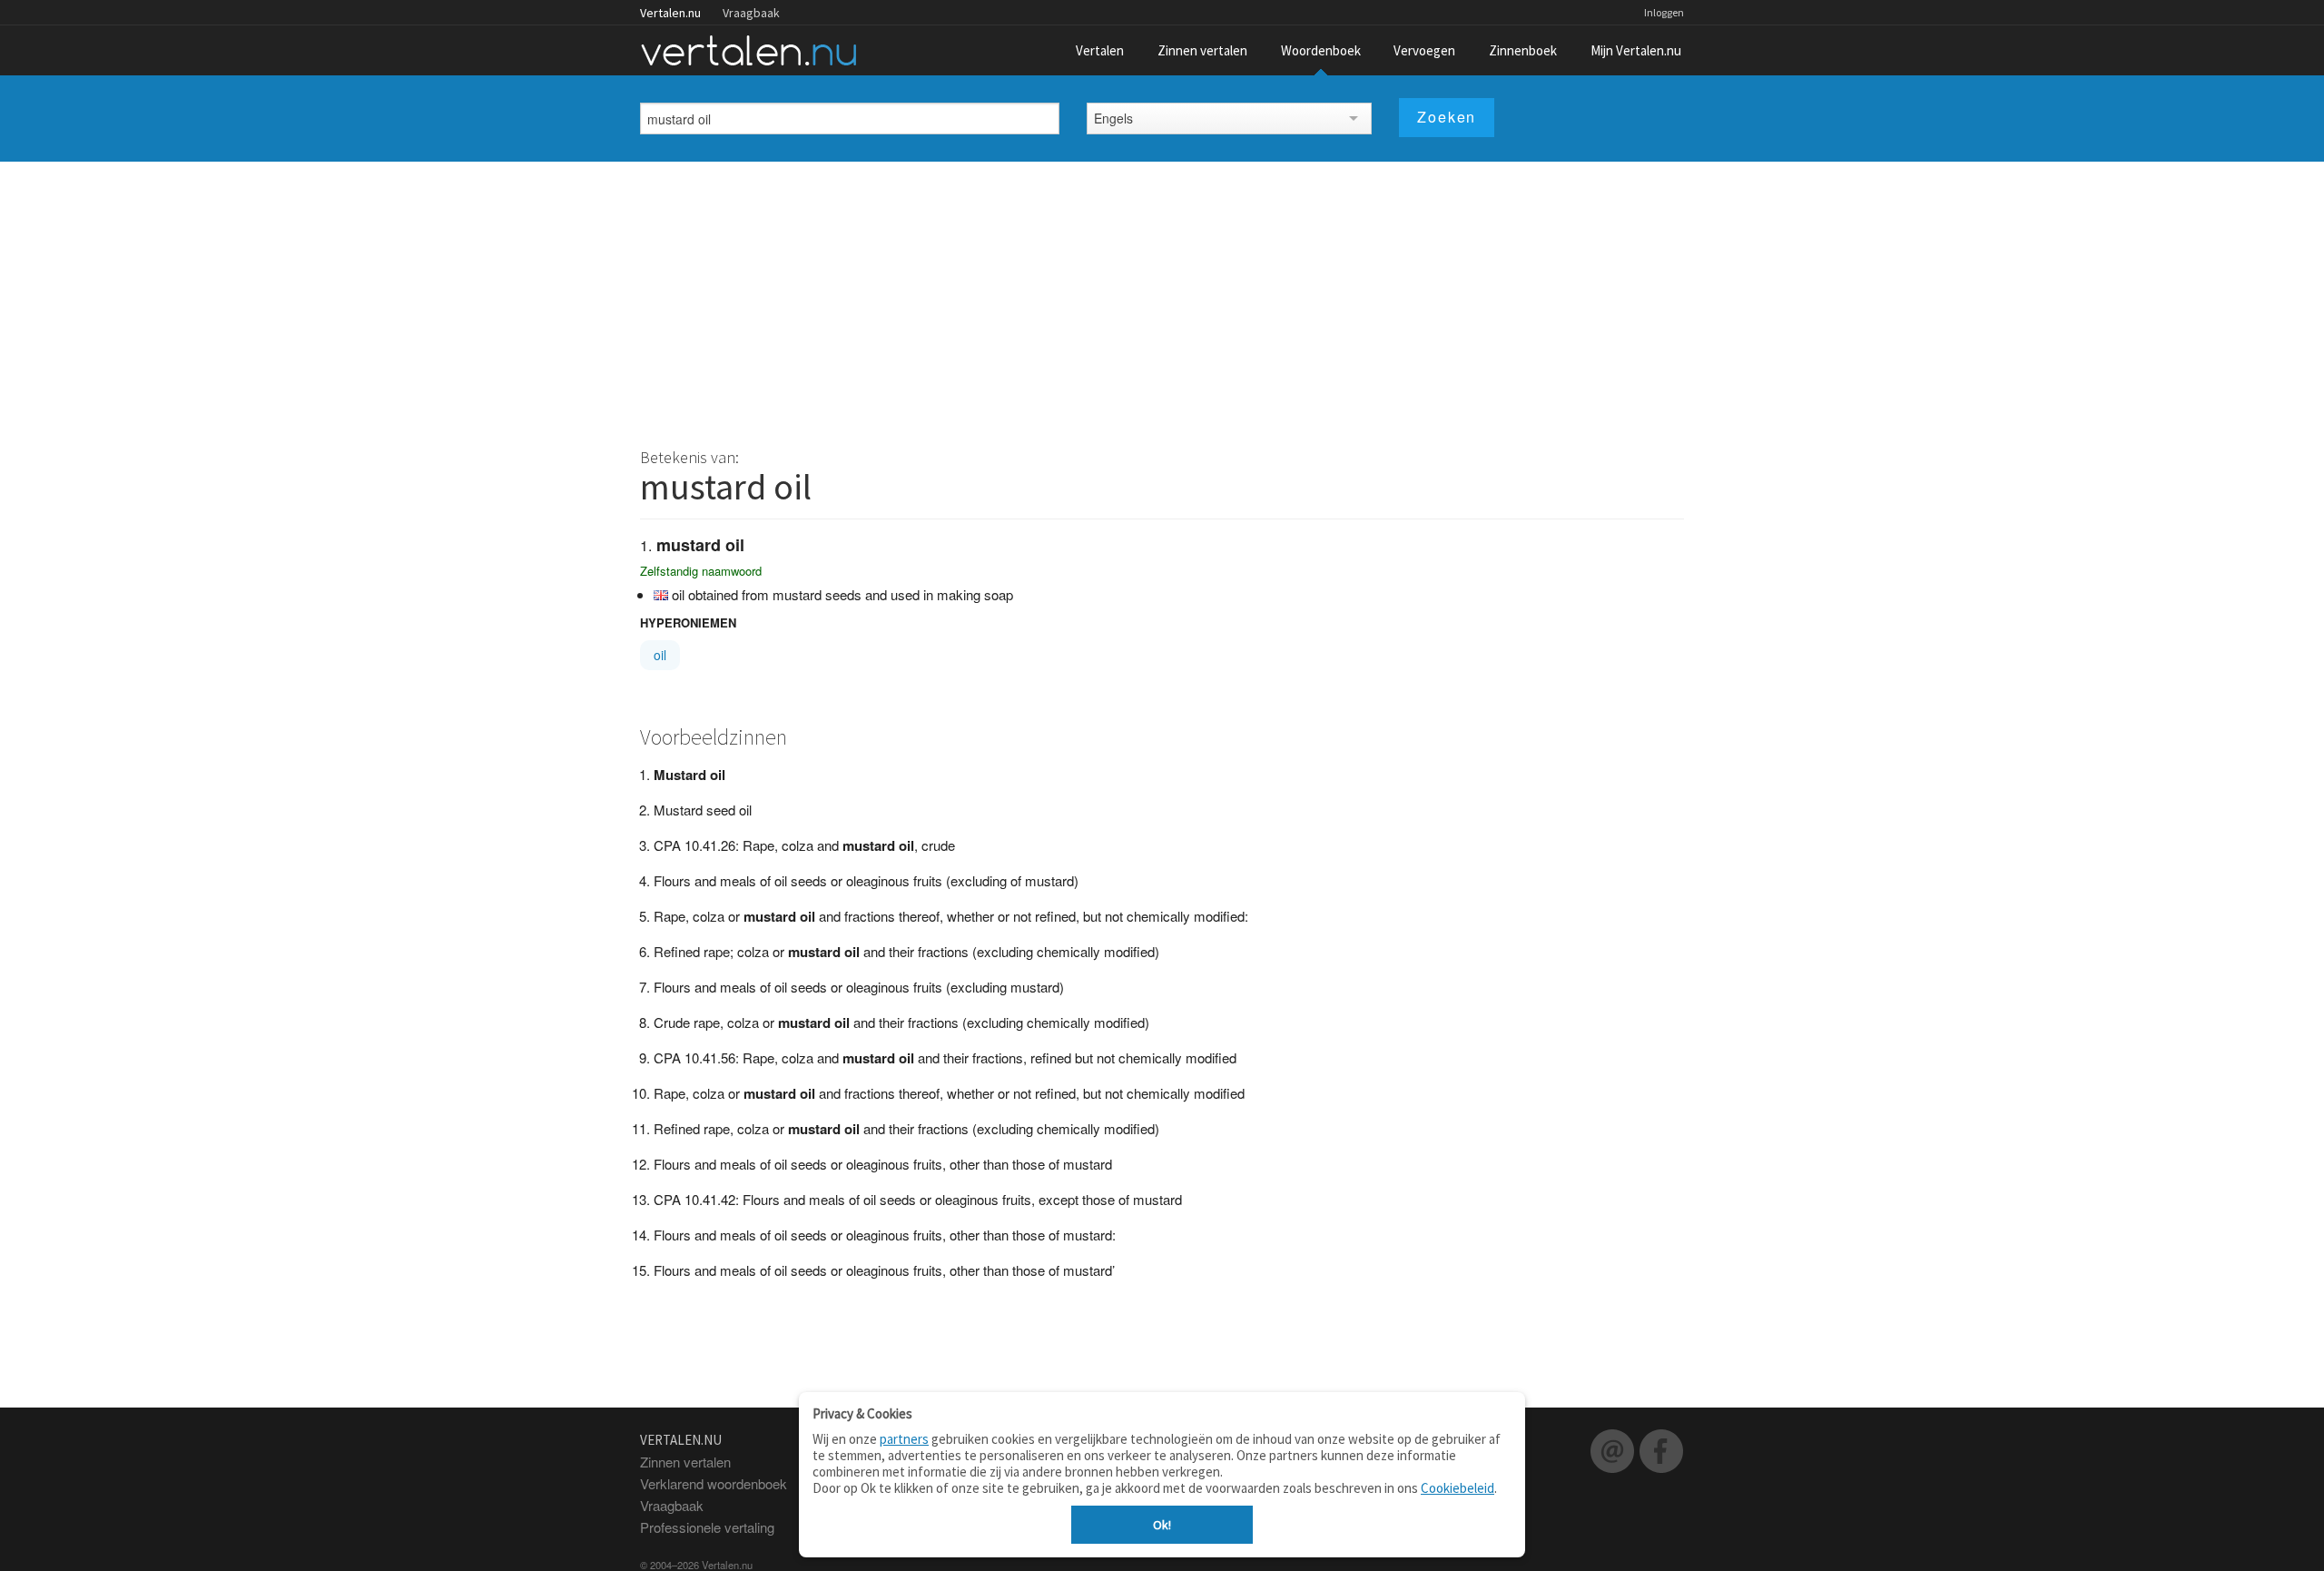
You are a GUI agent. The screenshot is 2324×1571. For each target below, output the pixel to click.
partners (904, 1439)
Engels (1113, 118)
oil (660, 655)
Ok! (1162, 1525)
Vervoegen (1424, 50)
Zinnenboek (1523, 50)
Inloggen (1664, 12)
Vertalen (1100, 50)
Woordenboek (1321, 50)
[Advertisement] (1162, 298)
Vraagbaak (751, 13)
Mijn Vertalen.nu (1636, 50)
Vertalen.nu (670, 13)
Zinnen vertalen (1202, 50)
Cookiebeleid (1457, 1488)
